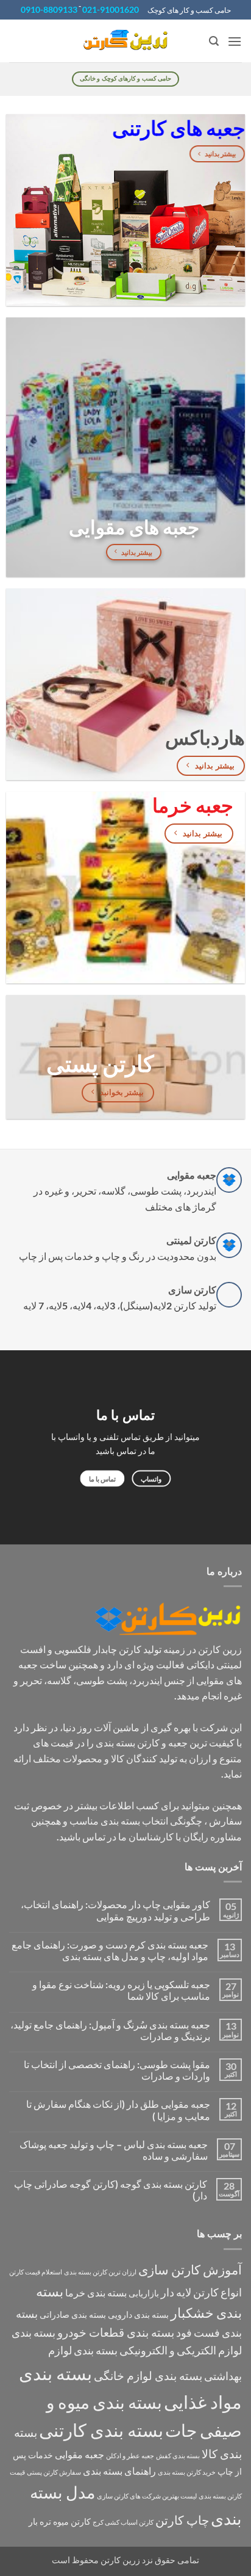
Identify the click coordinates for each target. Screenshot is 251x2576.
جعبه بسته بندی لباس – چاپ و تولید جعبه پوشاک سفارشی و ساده (114, 2150)
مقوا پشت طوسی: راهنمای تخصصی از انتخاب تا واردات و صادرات (117, 2070)
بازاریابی (144, 2293)
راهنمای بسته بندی (119, 2471)
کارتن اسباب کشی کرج (123, 2522)
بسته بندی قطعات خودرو (116, 2332)
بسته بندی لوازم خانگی (148, 2375)
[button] (235, 41)
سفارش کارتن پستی (54, 2472)
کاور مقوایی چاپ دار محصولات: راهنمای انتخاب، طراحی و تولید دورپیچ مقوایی (115, 1910)
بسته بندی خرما (96, 2292)
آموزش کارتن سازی (190, 2270)
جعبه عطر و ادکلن (130, 2455)
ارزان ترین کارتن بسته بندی (100, 2272)
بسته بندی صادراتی (73, 2314)
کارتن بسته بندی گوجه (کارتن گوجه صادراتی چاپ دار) (111, 2190)
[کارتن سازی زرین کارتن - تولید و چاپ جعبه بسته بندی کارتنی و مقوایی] (125, 41)
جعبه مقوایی (80, 2454)
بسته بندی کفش (178, 2455)
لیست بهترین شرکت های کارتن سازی (147, 2496)
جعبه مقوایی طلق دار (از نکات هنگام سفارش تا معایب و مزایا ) (118, 2110)
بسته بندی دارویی (138, 2314)
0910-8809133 (49, 9)
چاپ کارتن (182, 2520)
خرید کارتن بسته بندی (187, 2472)
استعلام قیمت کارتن (36, 2272)
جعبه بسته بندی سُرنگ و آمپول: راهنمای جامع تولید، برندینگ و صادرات (110, 2030)
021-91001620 (111, 9)
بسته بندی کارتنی (101, 2430)
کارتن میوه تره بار (60, 2521)
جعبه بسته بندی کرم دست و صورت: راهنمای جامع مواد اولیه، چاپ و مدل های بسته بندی (110, 1950)
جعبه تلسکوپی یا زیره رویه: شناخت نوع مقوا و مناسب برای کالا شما (121, 1990)
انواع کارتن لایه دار (201, 2292)
